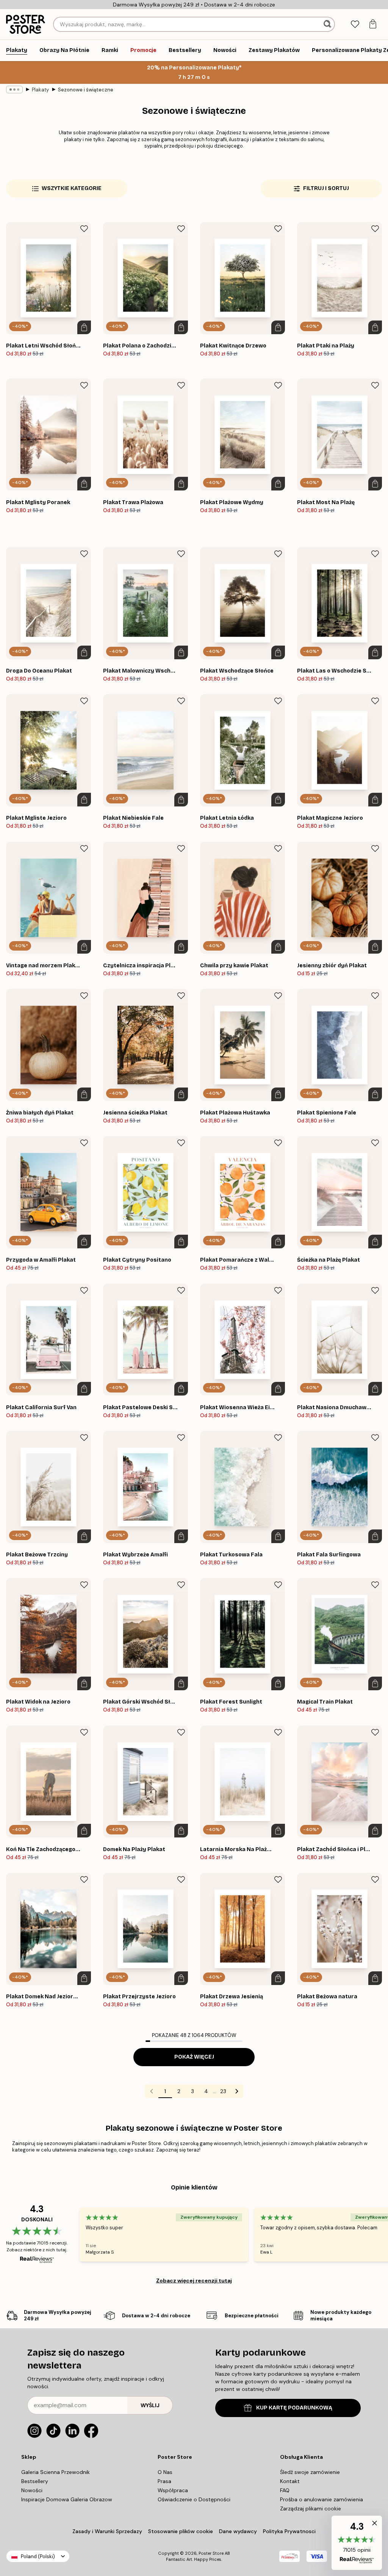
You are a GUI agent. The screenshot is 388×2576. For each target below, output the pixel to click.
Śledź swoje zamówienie (310, 2472)
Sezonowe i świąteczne (86, 90)
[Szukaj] (328, 24)
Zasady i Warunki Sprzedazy (107, 2531)
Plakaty (40, 90)
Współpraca (173, 2490)
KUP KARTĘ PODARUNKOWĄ (294, 2408)
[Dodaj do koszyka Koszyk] (84, 327)
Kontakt (290, 2481)
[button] (357, 2543)
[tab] (355, 24)
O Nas (165, 2472)
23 (223, 2091)
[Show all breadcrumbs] (14, 90)
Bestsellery (35, 2481)
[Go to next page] (237, 2091)
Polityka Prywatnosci (289, 2531)
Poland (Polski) (38, 2556)
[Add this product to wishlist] (84, 229)
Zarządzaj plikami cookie (311, 2508)
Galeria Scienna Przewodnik (56, 2472)
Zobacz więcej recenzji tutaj (194, 2281)
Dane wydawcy (238, 2531)
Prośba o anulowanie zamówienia (322, 2499)
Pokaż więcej (194, 2057)
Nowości (32, 2490)
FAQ (285, 2490)
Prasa (164, 2481)
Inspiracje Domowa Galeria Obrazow (67, 2499)
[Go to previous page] (152, 2091)
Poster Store (211, 2553)
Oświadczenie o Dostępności (194, 2499)
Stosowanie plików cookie (181, 2531)
